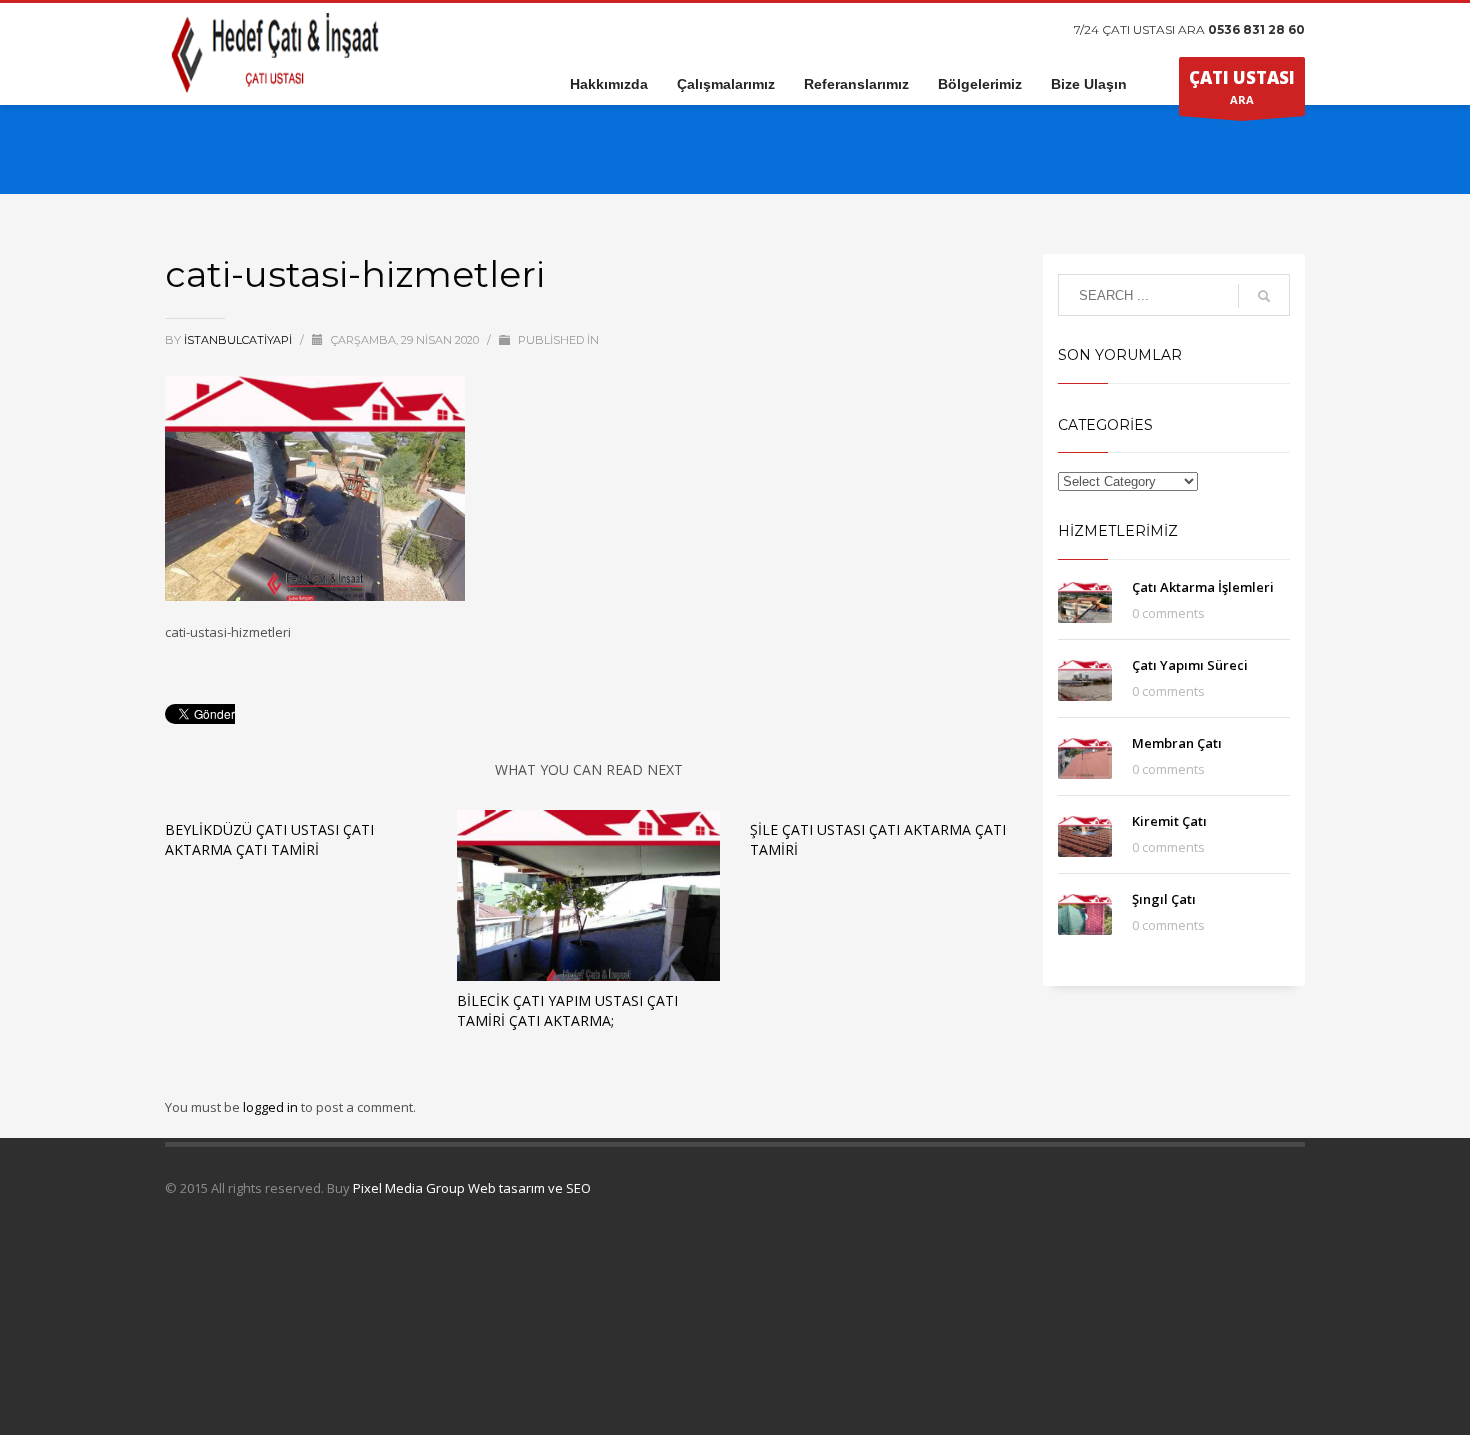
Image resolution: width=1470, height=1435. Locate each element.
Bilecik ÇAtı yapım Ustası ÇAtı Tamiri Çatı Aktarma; (567, 1010)
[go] (1264, 296)
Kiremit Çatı (1169, 821)
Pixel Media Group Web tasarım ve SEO (472, 1188)
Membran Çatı (1177, 743)
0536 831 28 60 (1256, 29)
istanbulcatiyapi (239, 340)
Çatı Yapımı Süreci (1190, 665)
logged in (272, 1107)
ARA (1242, 86)
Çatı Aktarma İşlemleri (1203, 587)
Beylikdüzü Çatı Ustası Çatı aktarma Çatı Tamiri (269, 839)
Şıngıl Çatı (1164, 899)
